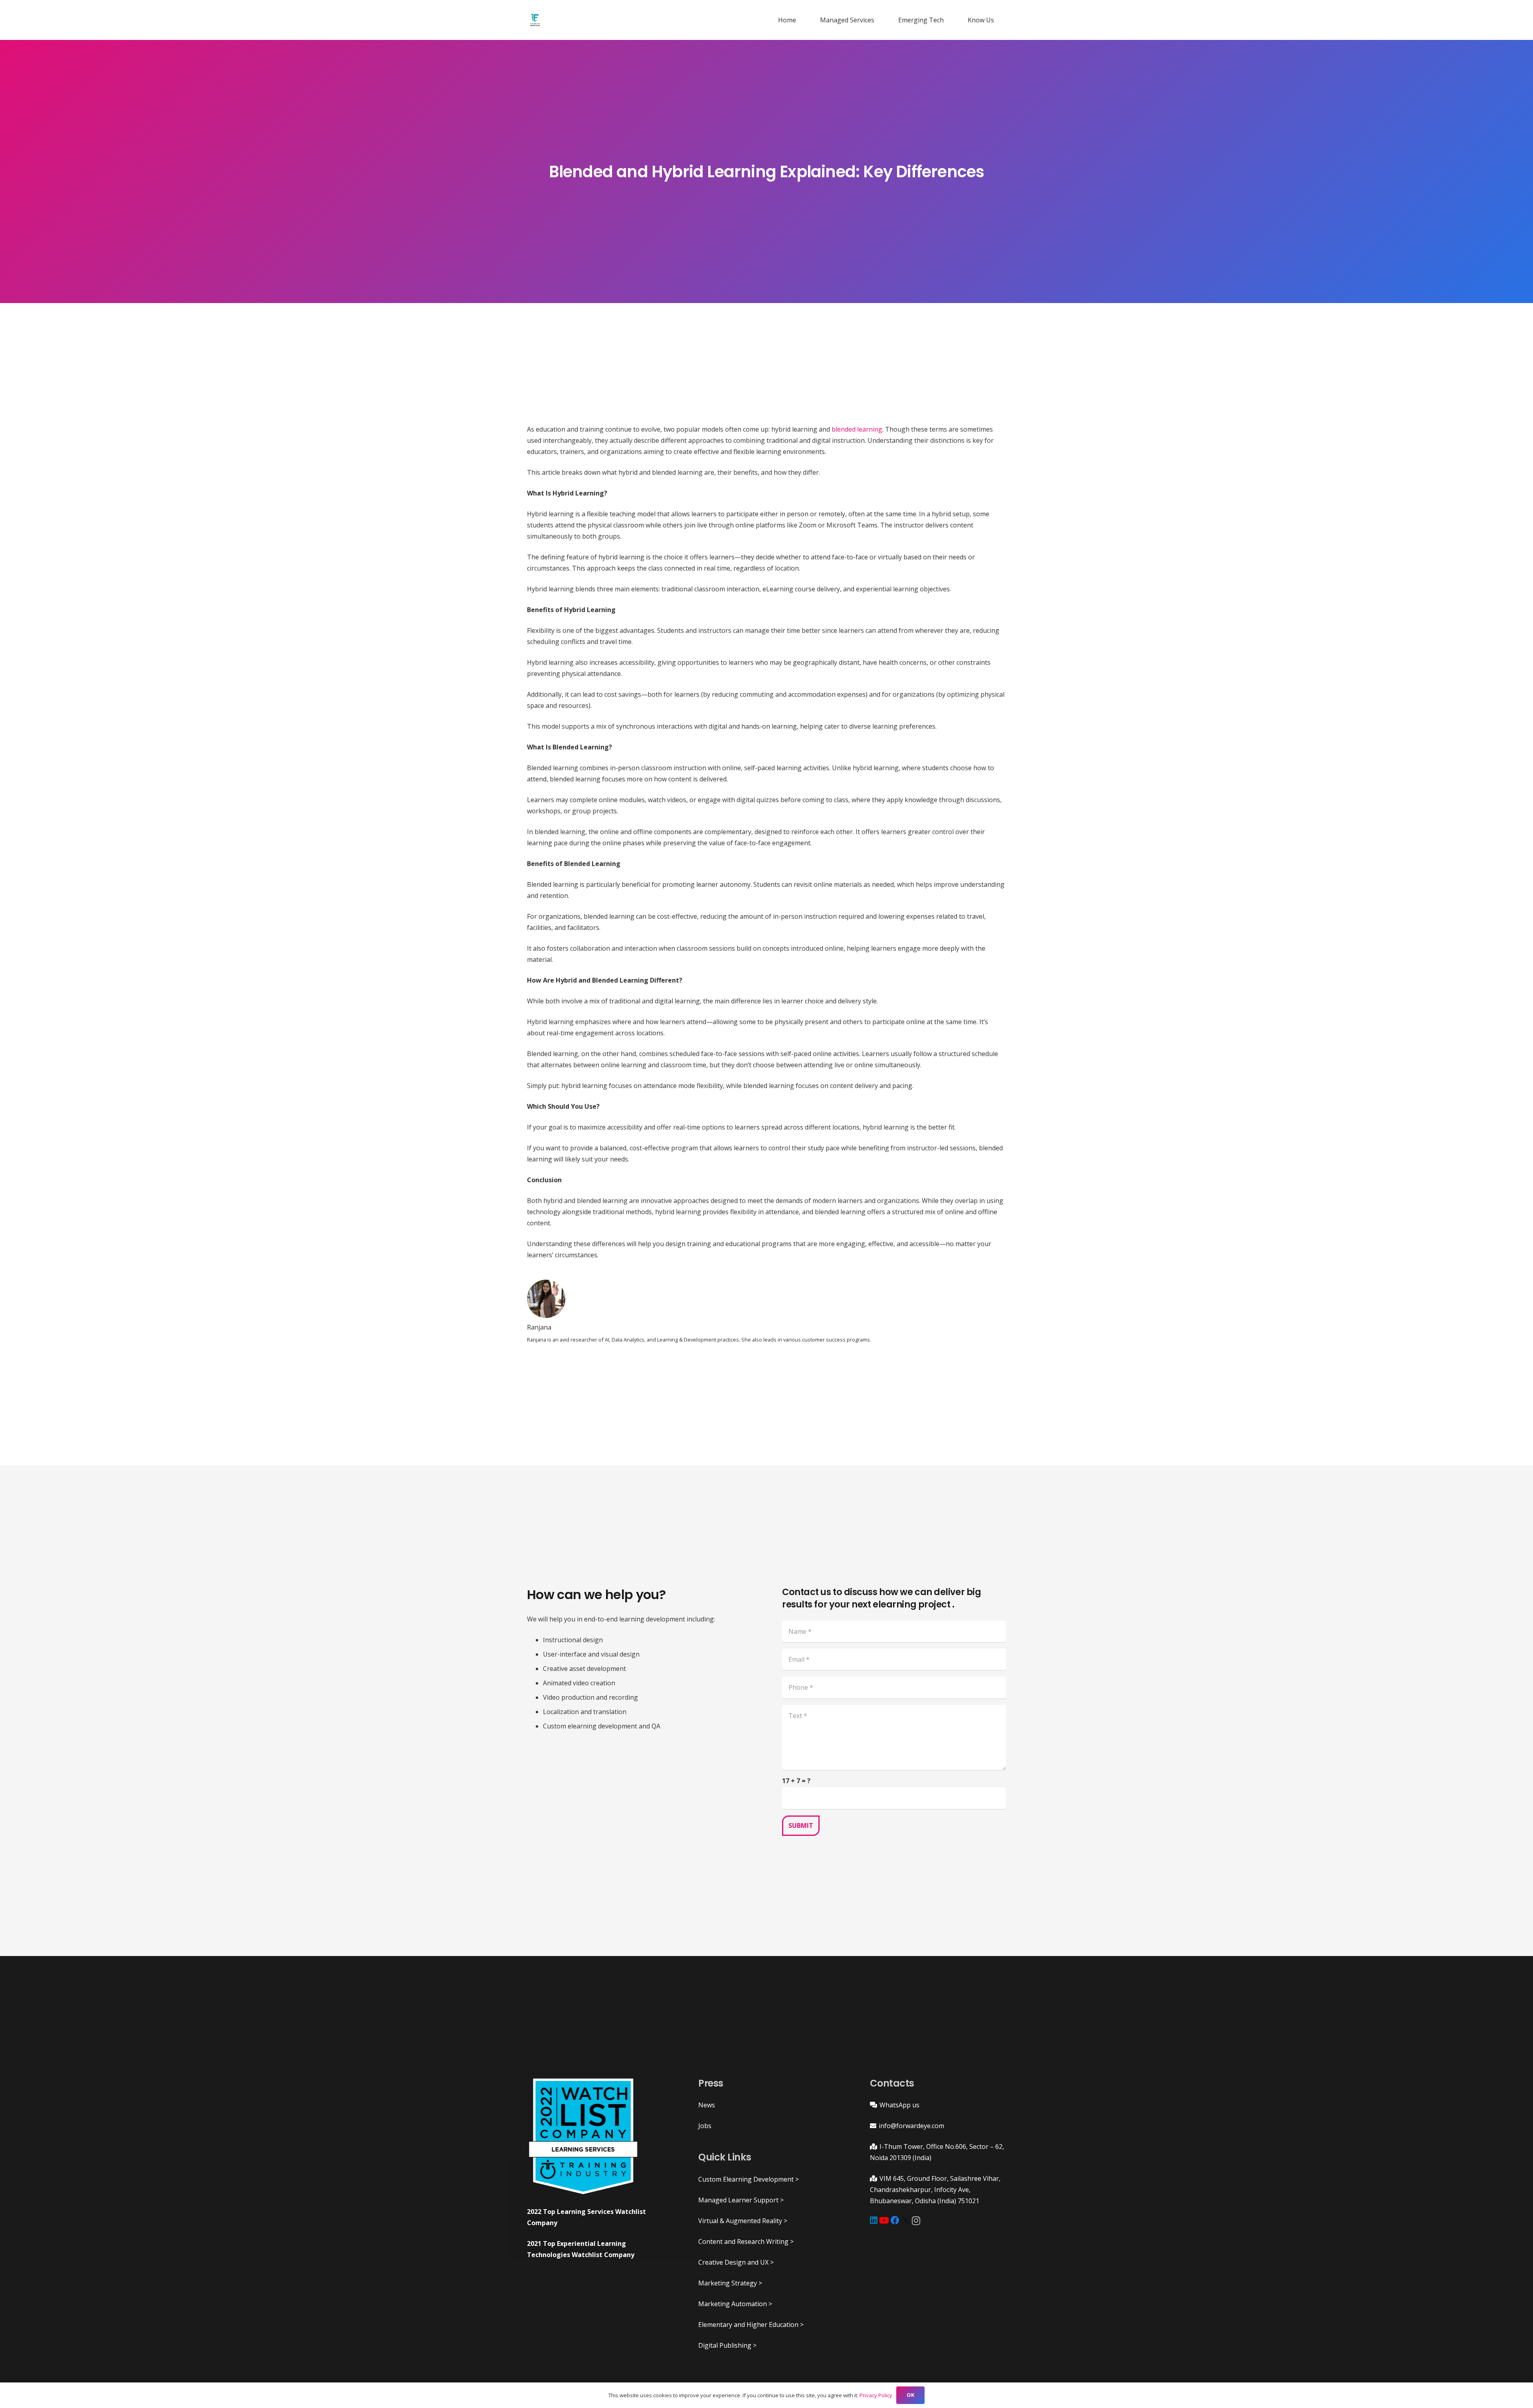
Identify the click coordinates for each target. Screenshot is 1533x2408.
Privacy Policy (876, 2395)
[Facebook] (895, 2220)
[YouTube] (884, 2220)
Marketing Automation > (735, 2304)
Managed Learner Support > (741, 2200)
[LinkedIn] (874, 2220)
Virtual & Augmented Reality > (743, 2221)
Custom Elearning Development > (749, 2179)
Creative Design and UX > (736, 2262)
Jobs (705, 2126)
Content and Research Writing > (746, 2242)
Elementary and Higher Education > (751, 2325)
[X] (906, 2221)
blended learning (857, 429)
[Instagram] (916, 2221)
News (707, 2105)
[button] (878, 20)
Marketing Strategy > (730, 2283)
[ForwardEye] (535, 20)
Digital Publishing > (727, 2345)
